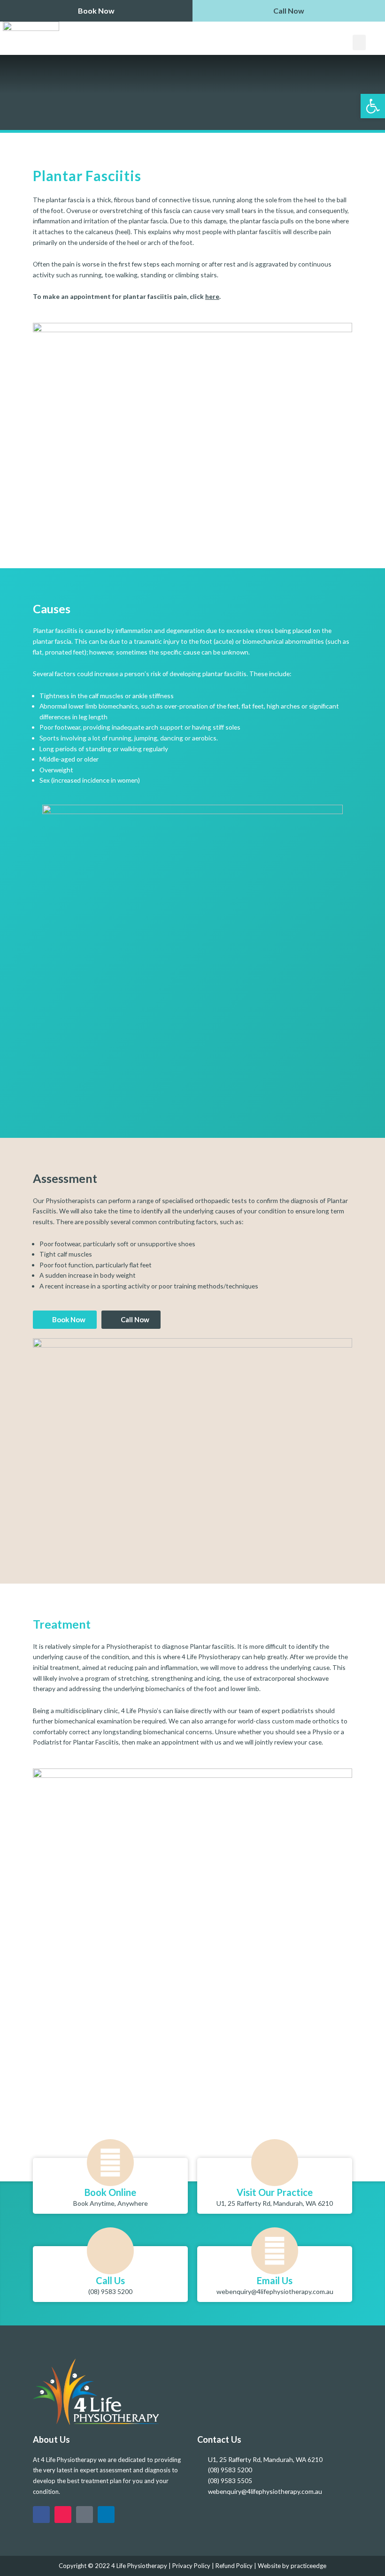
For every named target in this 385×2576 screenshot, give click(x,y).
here (212, 296)
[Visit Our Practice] (275, 2163)
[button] (359, 42)
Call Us (110, 2280)
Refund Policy (234, 2566)
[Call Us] (110, 2251)
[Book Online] (110, 2163)
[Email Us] (275, 2251)
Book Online (110, 2192)
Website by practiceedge (292, 2566)
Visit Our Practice (275, 2192)
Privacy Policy (191, 2566)
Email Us (275, 2280)
